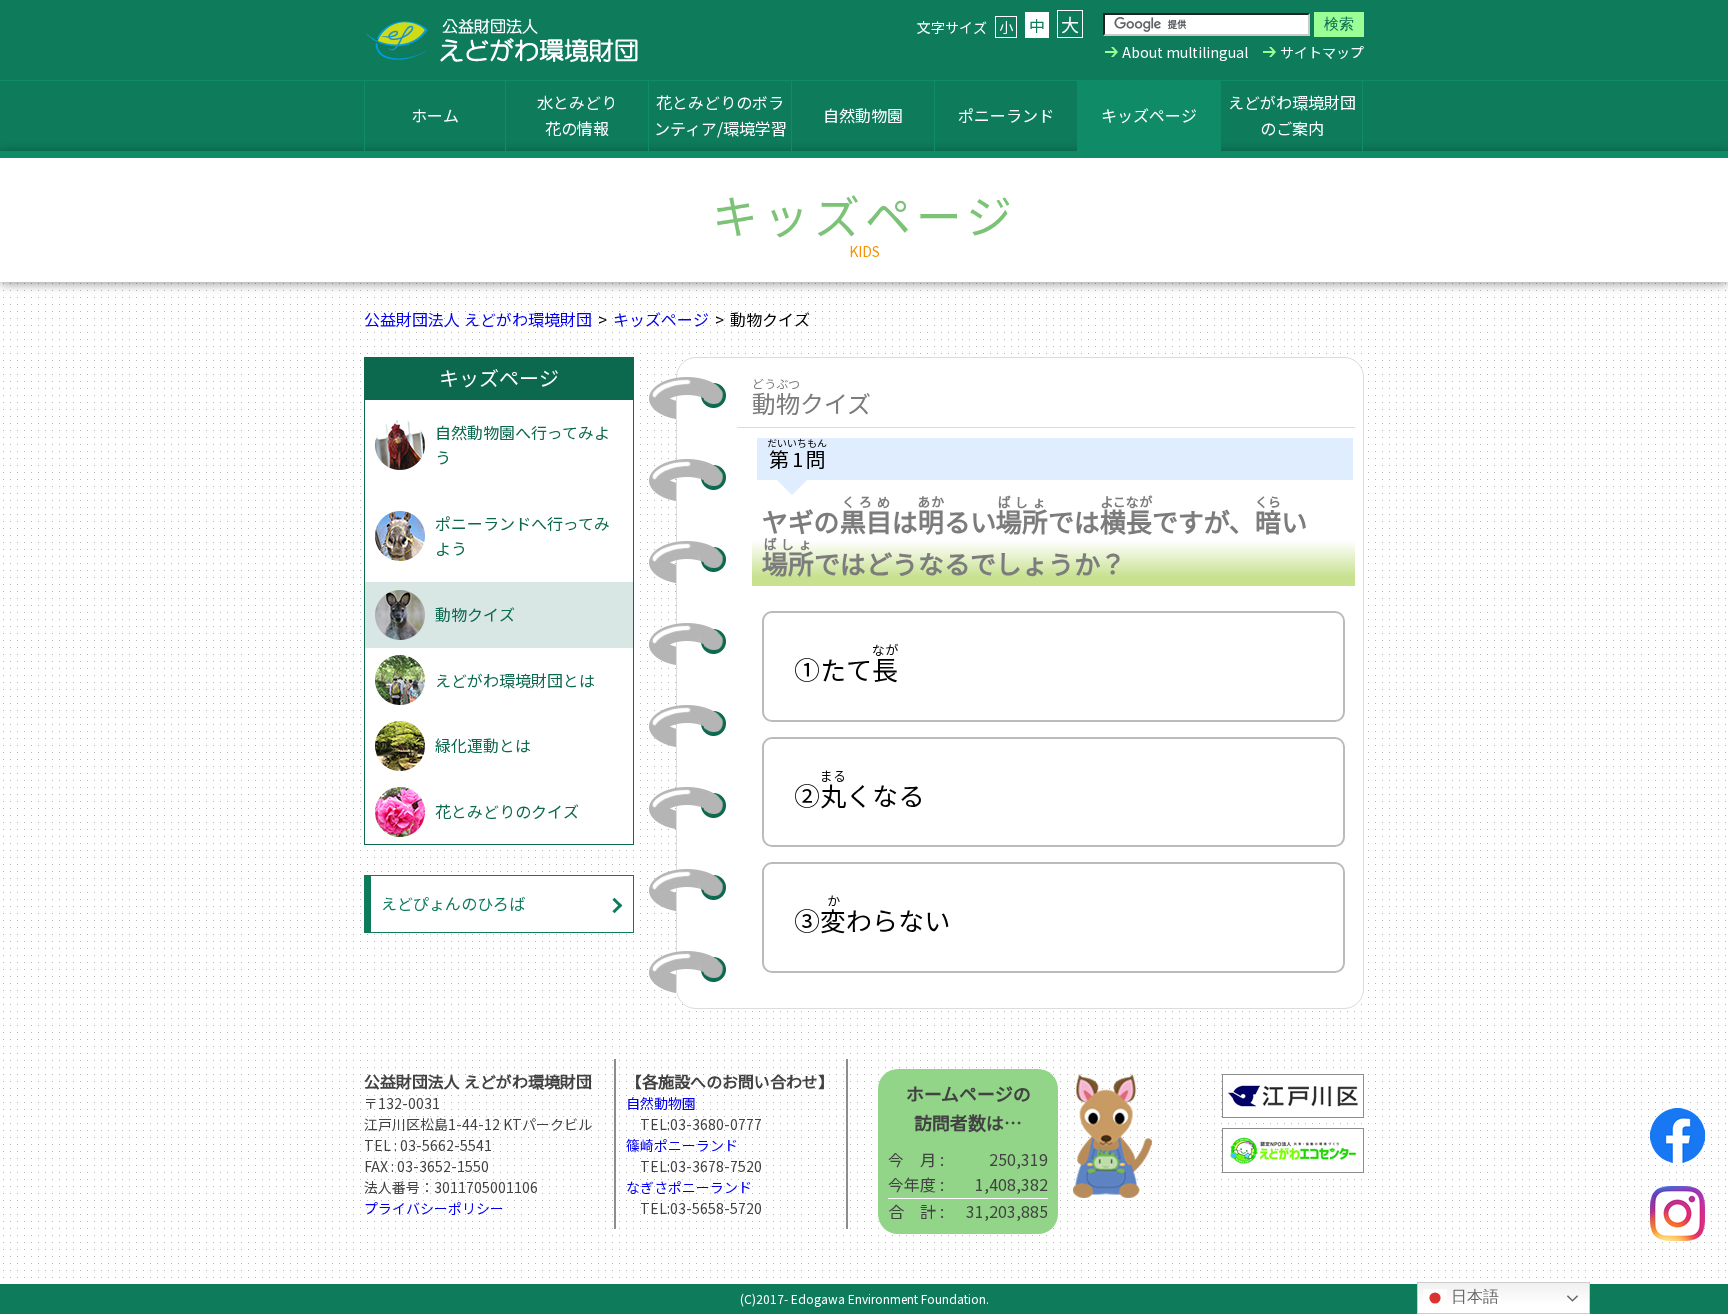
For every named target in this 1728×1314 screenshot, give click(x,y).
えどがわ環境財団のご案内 (1292, 115)
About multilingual (1185, 52)
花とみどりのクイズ (507, 811)
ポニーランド (1006, 115)
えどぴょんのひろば (453, 903)
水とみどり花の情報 (577, 115)
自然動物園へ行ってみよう (522, 445)
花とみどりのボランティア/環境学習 (720, 115)
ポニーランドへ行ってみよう (522, 536)
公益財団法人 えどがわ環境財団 (478, 319)
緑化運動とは (483, 745)
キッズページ (1149, 115)
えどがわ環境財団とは (515, 680)
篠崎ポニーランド (682, 1145)
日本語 (1473, 1296)
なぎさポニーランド (689, 1187)
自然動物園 (863, 115)
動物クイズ (475, 614)
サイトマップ (1322, 52)
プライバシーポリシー (434, 1208)
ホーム (435, 115)
